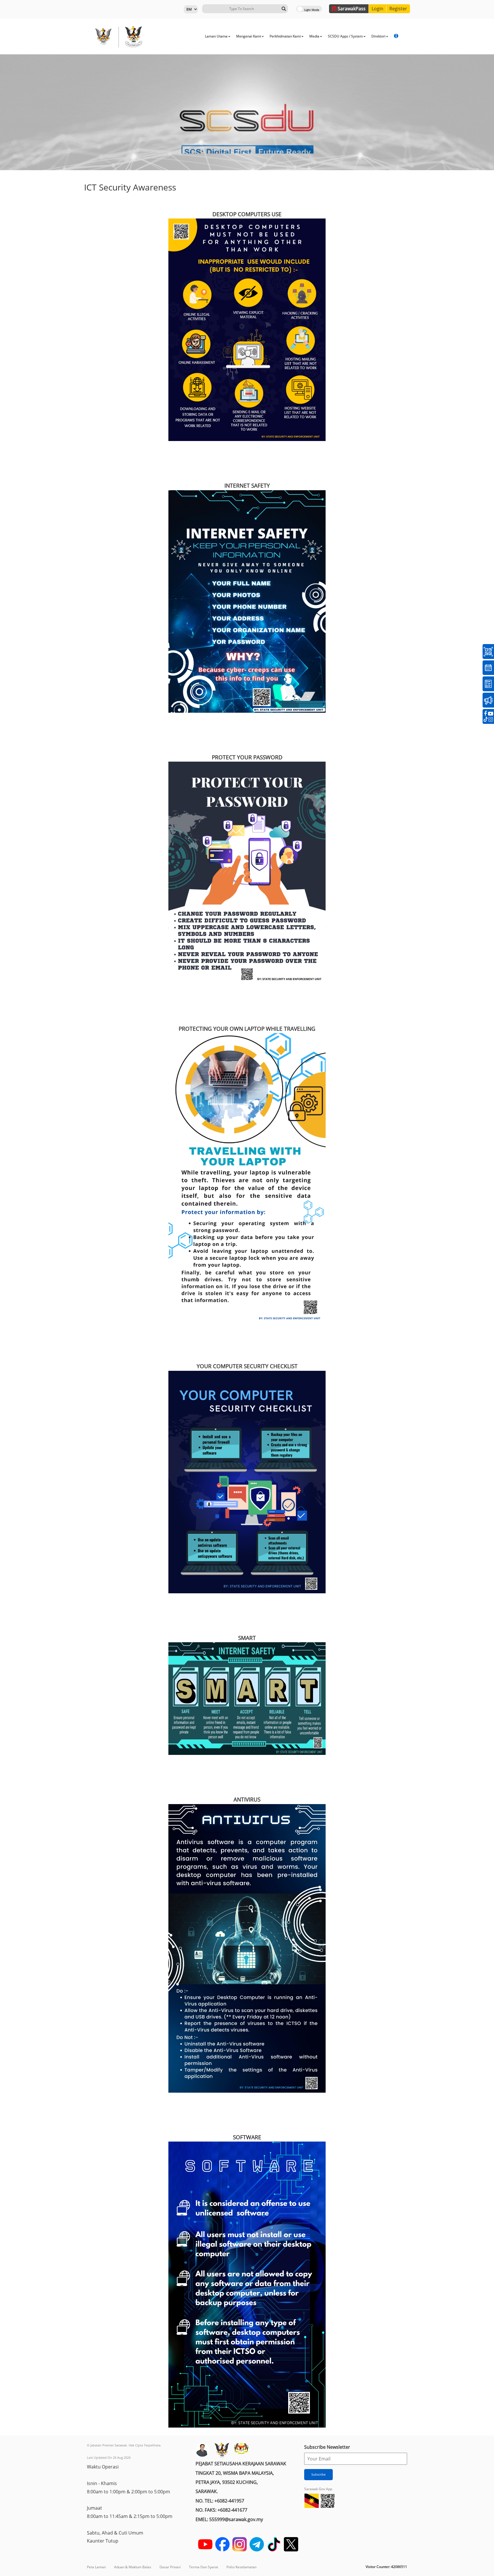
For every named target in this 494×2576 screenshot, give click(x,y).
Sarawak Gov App (318, 2489)
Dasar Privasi (170, 2567)
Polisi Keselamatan (241, 2567)
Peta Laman (96, 2567)
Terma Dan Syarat (204, 2567)
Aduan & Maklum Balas (133, 2567)
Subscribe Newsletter (327, 2447)
